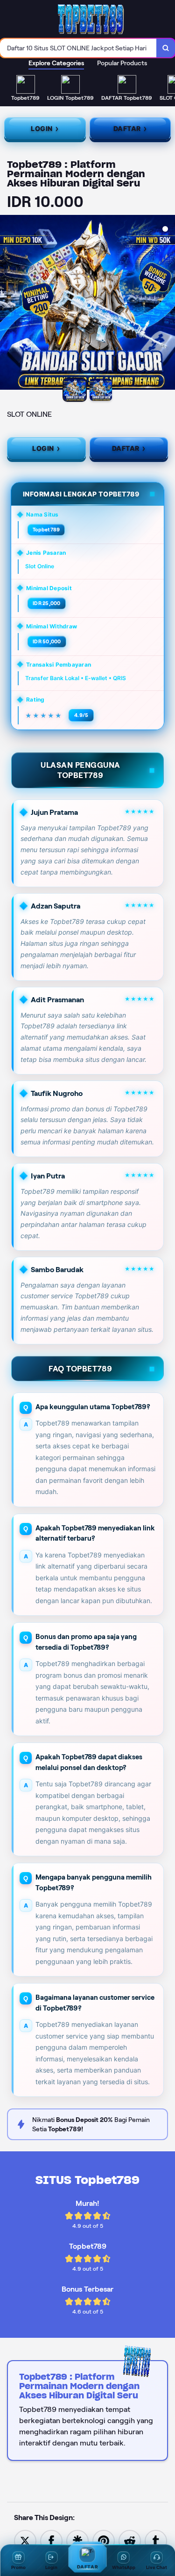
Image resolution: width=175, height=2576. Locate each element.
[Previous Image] (7, 304)
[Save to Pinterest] (104, 2540)
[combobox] (78, 48)
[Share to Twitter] (25, 2540)
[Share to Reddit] (130, 2540)
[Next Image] (168, 304)
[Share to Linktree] (77, 2540)
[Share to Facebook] (51, 2540)
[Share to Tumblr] (156, 2540)
